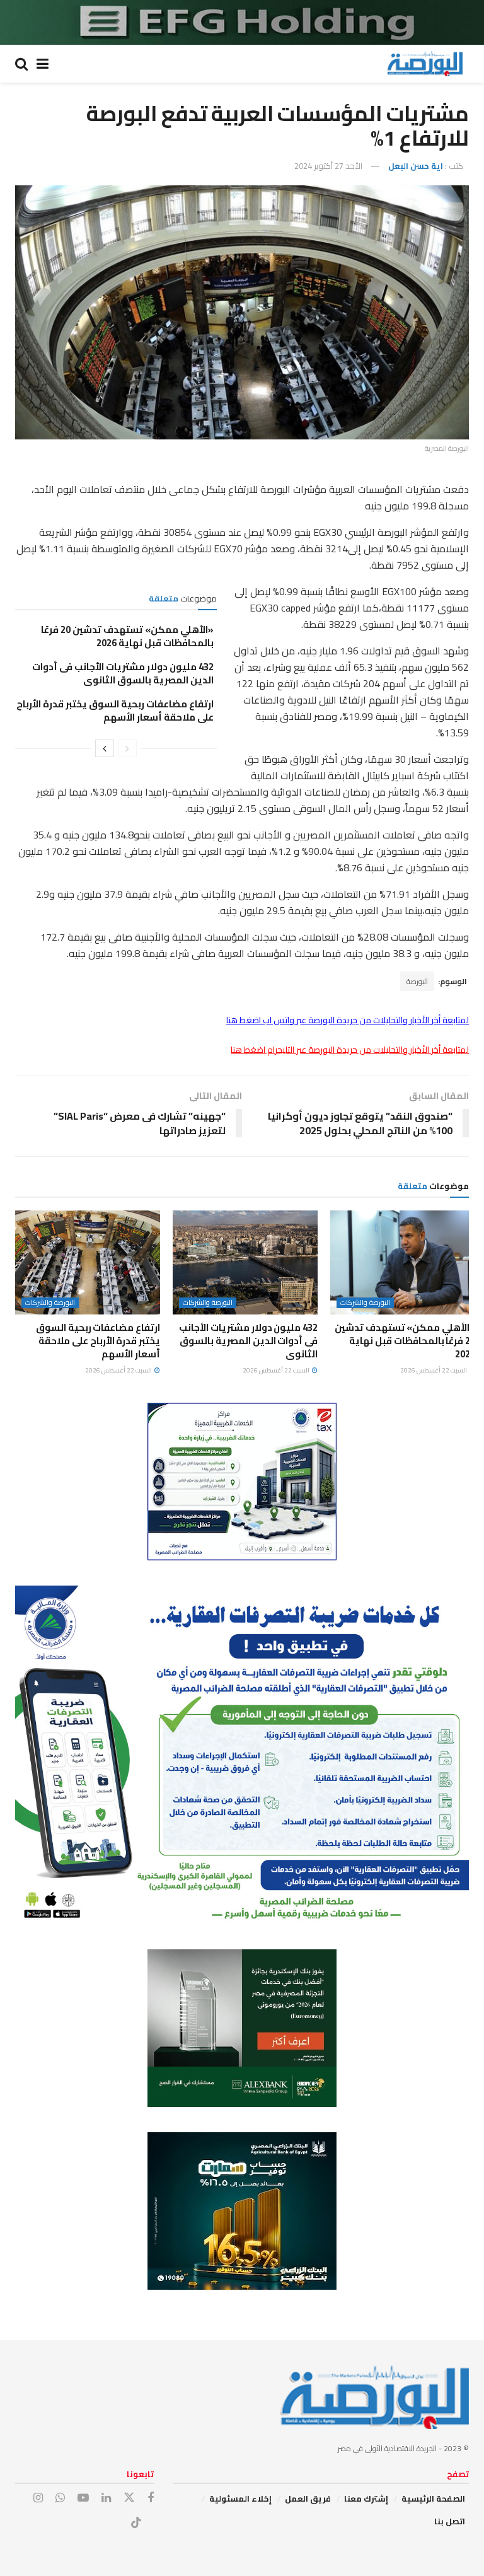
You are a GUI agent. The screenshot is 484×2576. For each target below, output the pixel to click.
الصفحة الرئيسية (433, 2498)
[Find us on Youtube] (83, 2498)
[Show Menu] (43, 64)
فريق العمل (308, 2498)
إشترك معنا (366, 2498)
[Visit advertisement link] (242, 22)
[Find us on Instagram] (38, 2498)
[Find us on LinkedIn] (106, 2498)
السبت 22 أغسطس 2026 (434, 1370)
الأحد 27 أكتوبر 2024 (328, 166)
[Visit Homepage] (425, 64)
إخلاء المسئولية (240, 2498)
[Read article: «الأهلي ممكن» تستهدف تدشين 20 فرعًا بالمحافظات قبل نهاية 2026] (403, 1262)
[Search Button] (21, 64)
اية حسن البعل (416, 166)
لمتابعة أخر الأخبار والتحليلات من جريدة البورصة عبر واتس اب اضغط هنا (348, 1020)
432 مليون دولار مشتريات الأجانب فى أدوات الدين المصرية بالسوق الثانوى (123, 673)
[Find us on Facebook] (151, 2498)
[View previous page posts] (127, 748)
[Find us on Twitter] (129, 2498)
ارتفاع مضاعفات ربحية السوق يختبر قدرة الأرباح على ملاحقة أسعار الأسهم (115, 711)
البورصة (417, 981)
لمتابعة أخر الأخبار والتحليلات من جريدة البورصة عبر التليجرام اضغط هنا (350, 1050)
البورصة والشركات (365, 1303)
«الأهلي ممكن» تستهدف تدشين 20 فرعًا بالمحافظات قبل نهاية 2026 (127, 636)
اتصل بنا (450, 2521)
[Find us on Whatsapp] (60, 2498)
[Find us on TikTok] (136, 2523)
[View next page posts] (105, 748)
